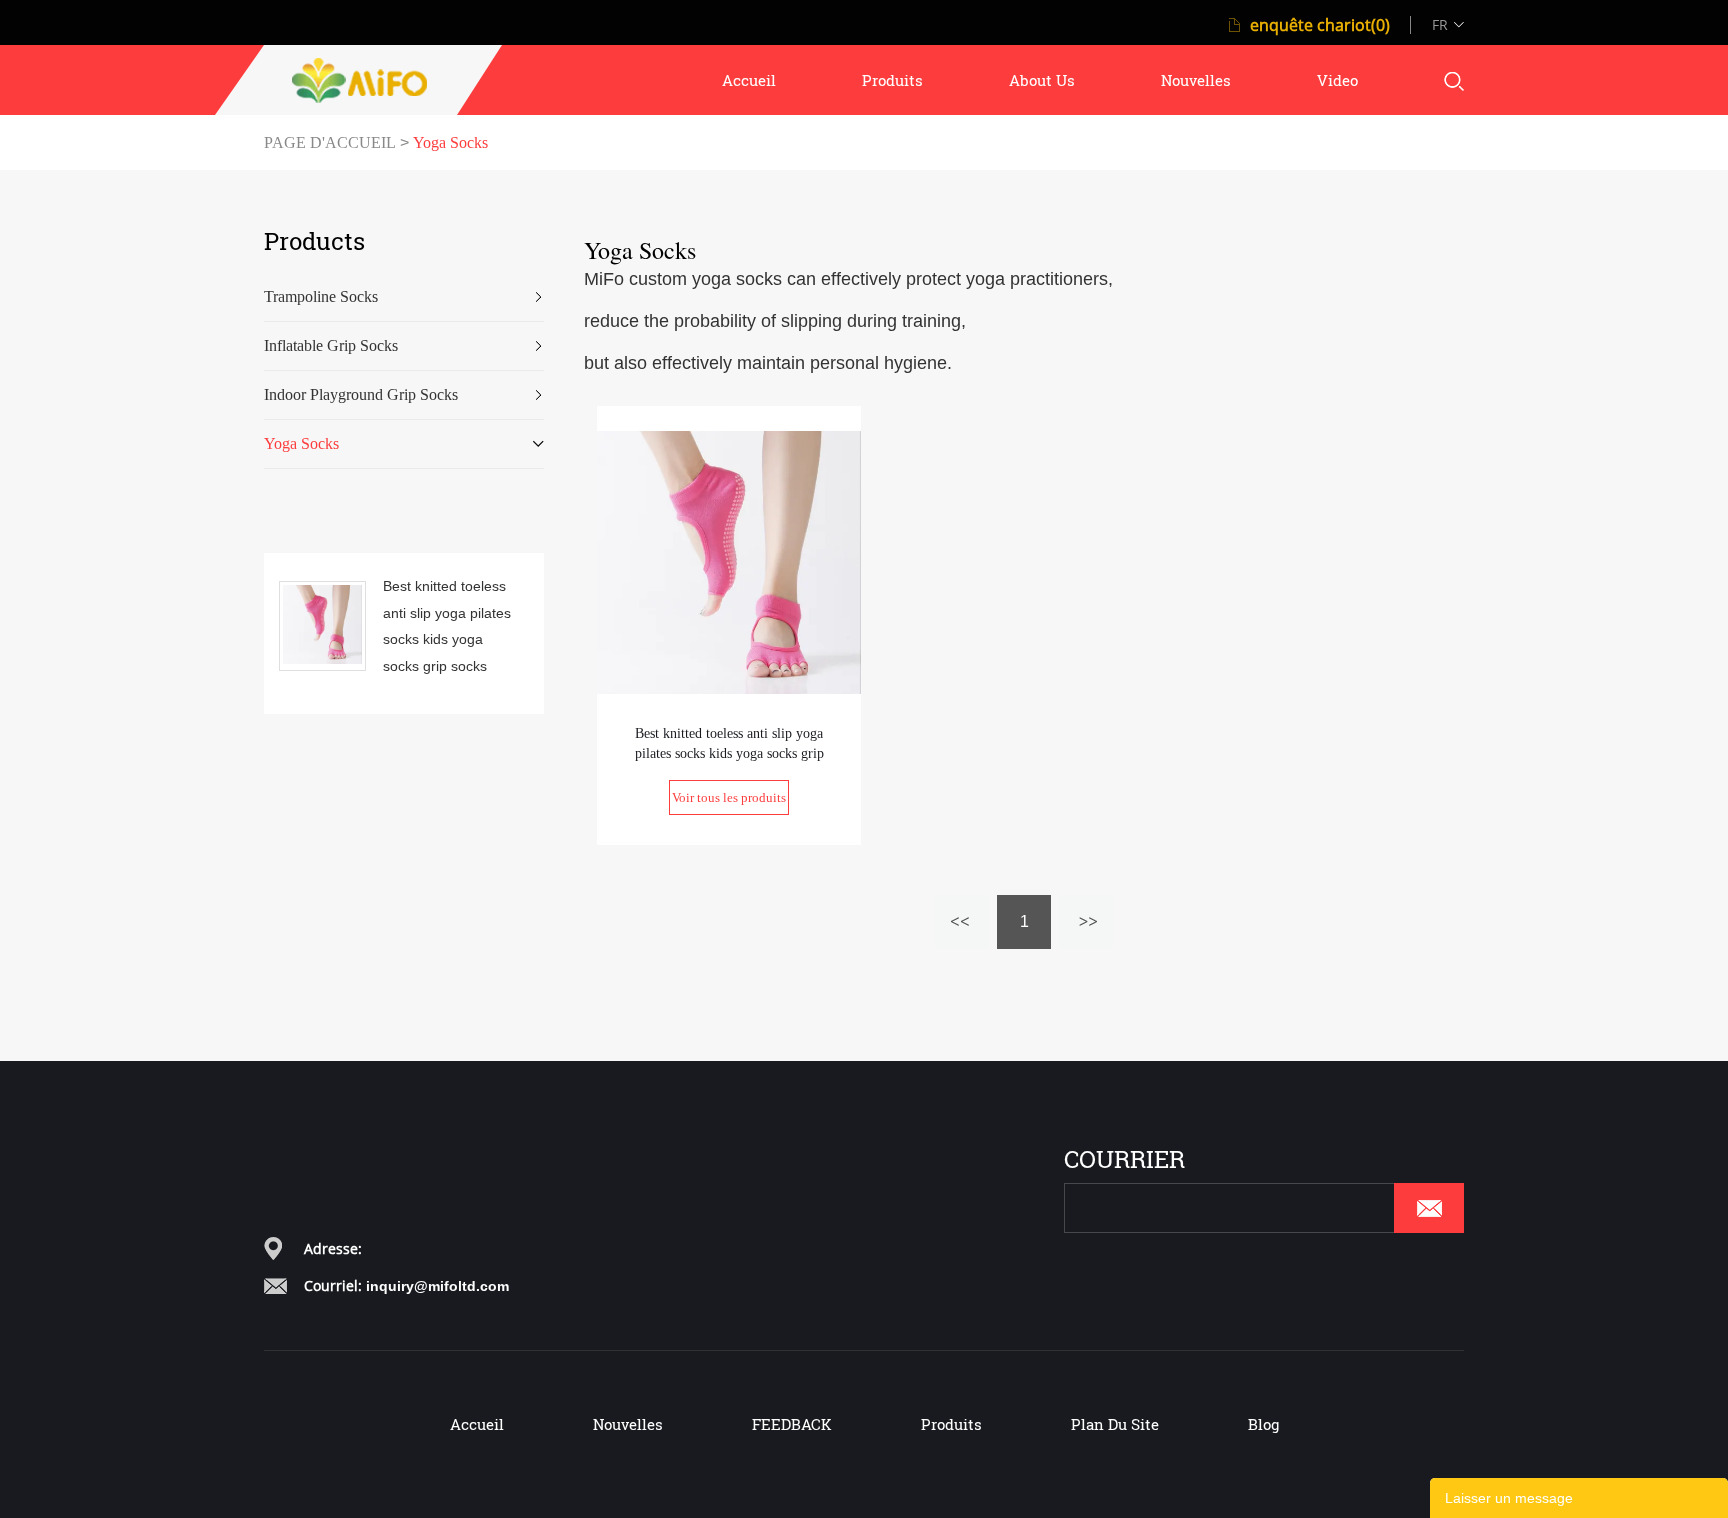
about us (1042, 80)
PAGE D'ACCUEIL (330, 142)
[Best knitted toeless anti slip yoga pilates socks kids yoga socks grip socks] (729, 561)
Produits (951, 1424)
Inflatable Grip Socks (331, 345)
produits (892, 80)
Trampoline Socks (321, 296)
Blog (1263, 1424)
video (1337, 80)
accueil (749, 80)
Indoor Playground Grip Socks (361, 394)
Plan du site (1115, 1424)
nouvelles (1196, 80)
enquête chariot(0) (1320, 25)
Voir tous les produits (729, 797)
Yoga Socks (450, 142)
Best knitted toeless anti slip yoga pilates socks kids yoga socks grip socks (447, 626)
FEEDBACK (792, 1424)
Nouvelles (628, 1424)
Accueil (477, 1424)
